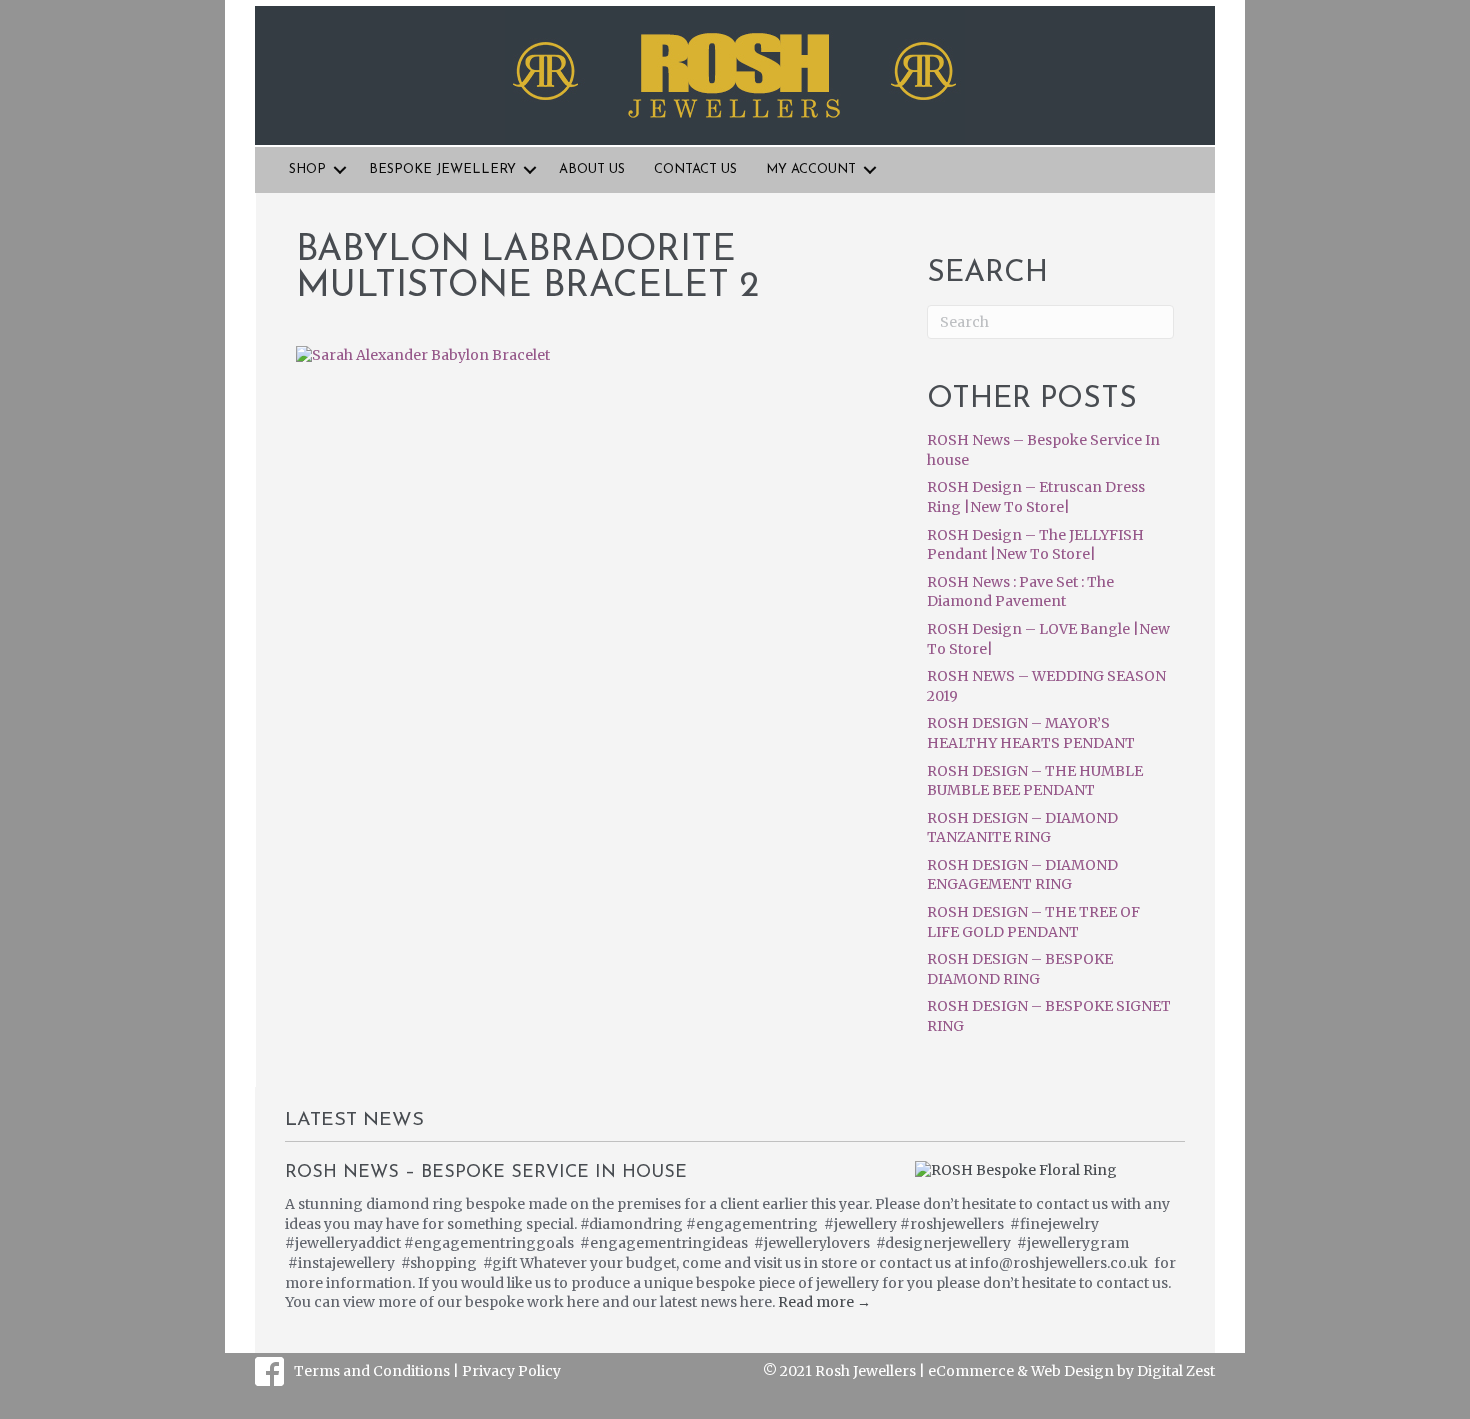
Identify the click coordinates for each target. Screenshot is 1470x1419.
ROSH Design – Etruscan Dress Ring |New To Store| (1036, 497)
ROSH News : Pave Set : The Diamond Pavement (1020, 592)
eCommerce (971, 1371)
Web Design (1072, 1371)
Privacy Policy (511, 1371)
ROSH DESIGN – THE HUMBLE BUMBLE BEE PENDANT (1035, 781)
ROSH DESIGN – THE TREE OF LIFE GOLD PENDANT (1033, 922)
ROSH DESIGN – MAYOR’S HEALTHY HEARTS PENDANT (1031, 733)
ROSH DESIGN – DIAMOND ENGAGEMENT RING (1022, 875)
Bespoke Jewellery (442, 169)
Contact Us (695, 169)
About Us (592, 169)
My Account (811, 169)
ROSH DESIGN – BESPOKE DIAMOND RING (1020, 969)
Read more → (824, 1302)
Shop (307, 169)
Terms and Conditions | (378, 1371)
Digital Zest (1176, 1371)
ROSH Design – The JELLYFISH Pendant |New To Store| (1035, 545)
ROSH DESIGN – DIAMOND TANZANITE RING (1022, 828)
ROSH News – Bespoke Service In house (486, 1173)
